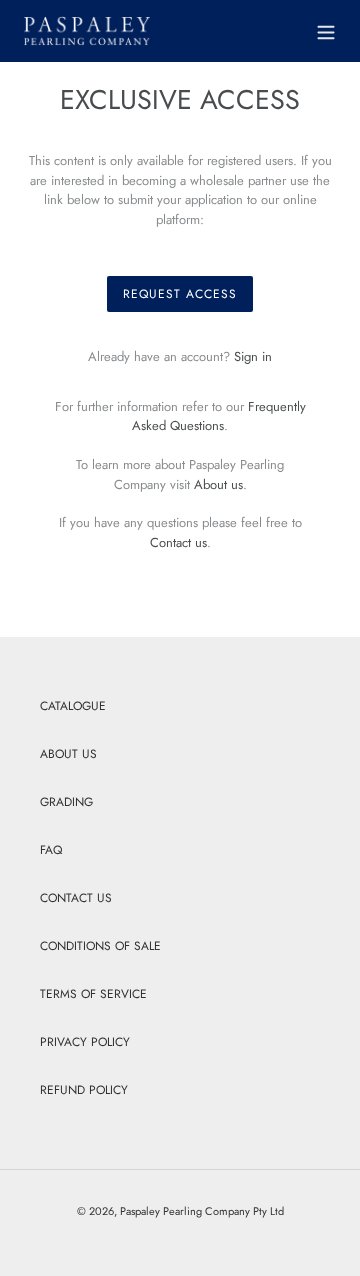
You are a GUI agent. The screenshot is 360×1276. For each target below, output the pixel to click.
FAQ (51, 850)
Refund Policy (84, 1090)
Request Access (179, 294)
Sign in (253, 356)
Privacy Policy (85, 1042)
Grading (66, 802)
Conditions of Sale (100, 946)
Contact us (178, 542)
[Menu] (326, 30)
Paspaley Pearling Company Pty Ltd (202, 1211)
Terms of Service (93, 994)
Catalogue (73, 706)
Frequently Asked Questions (219, 416)
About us (218, 484)
